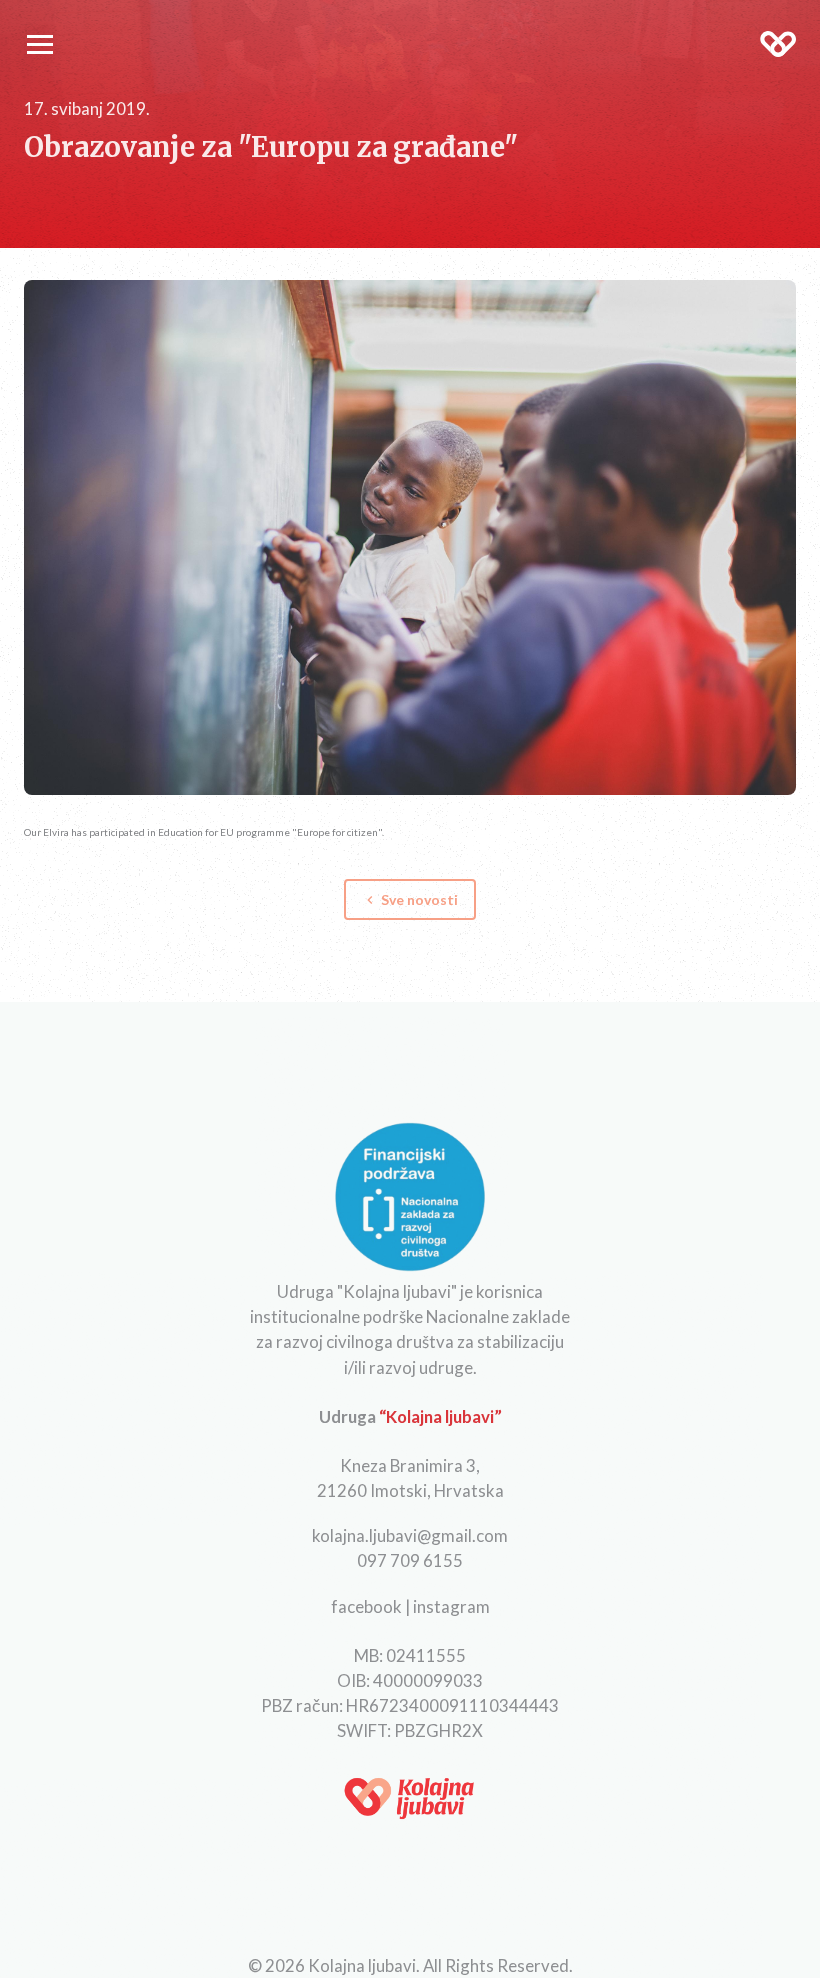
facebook (366, 1606)
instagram (451, 1606)
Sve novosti (410, 899)
